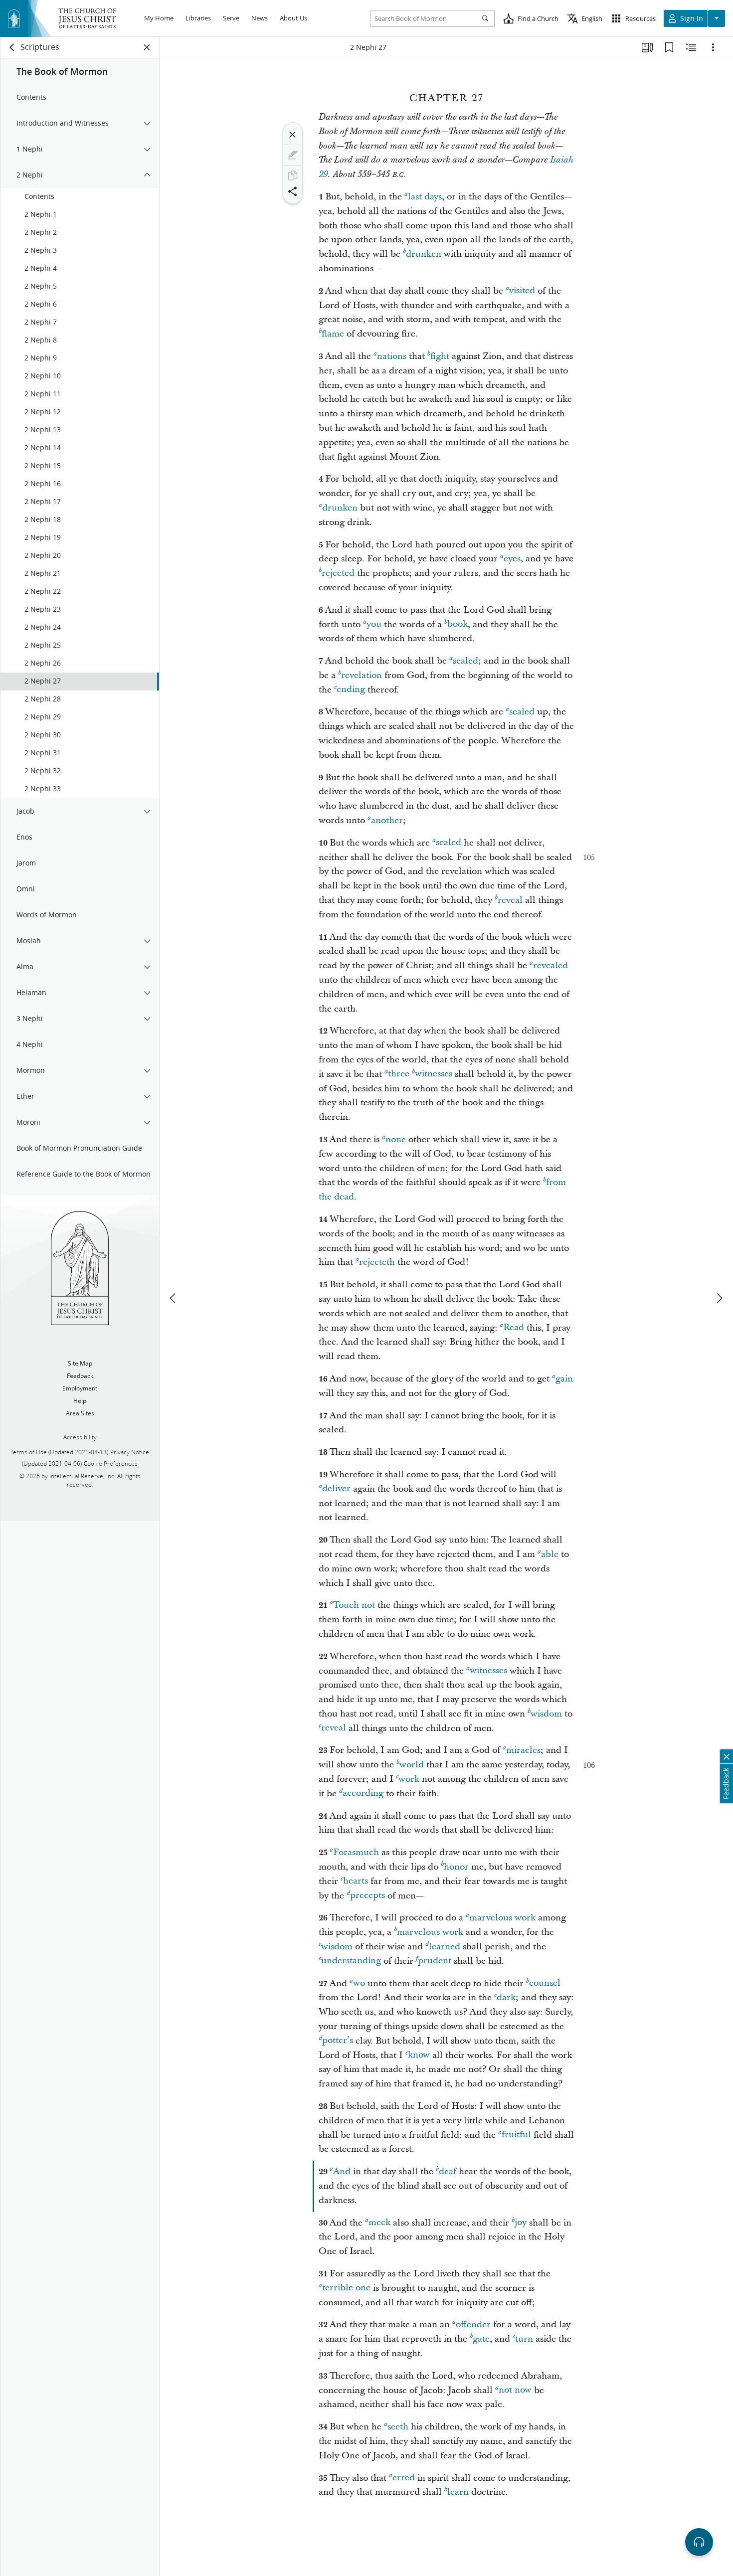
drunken (424, 254)
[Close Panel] (147, 47)
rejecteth (377, 1262)
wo (359, 1983)
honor (456, 1867)
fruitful (516, 2135)
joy (521, 2223)
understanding (351, 1961)
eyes (512, 559)
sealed (465, 661)
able (550, 1554)
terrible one (346, 2288)
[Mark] (293, 155)
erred (404, 2478)
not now (515, 2390)
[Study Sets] (647, 47)
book (458, 624)
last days (425, 197)
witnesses (434, 1074)
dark (506, 1997)
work (409, 1779)
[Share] (293, 191)
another (387, 820)
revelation (362, 675)
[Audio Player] (699, 2542)
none (396, 1139)
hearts (356, 1881)
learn (458, 2492)
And (342, 2171)
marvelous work (502, 1918)
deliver (336, 1489)
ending (351, 690)
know (419, 2055)
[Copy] (293, 175)
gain (564, 1379)
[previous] (174, 1298)
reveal (510, 900)
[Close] (293, 135)
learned (445, 1947)
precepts (367, 1896)
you (374, 624)
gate (481, 2339)
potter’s (338, 2041)
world (412, 1765)
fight (440, 356)
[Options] (713, 47)
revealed (550, 965)
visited (522, 291)
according (363, 1794)
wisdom (546, 1714)
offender (473, 2324)
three (399, 1074)
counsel (545, 1983)
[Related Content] (691, 47)
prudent (435, 1961)
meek (379, 2223)
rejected (338, 573)
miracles (523, 1750)
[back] (12, 47)
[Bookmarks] (669, 47)
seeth (398, 2427)
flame (333, 334)
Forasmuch (356, 1852)
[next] (719, 1298)
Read (514, 1328)
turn (524, 2339)
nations (392, 356)
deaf (448, 2171)
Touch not (354, 1605)
